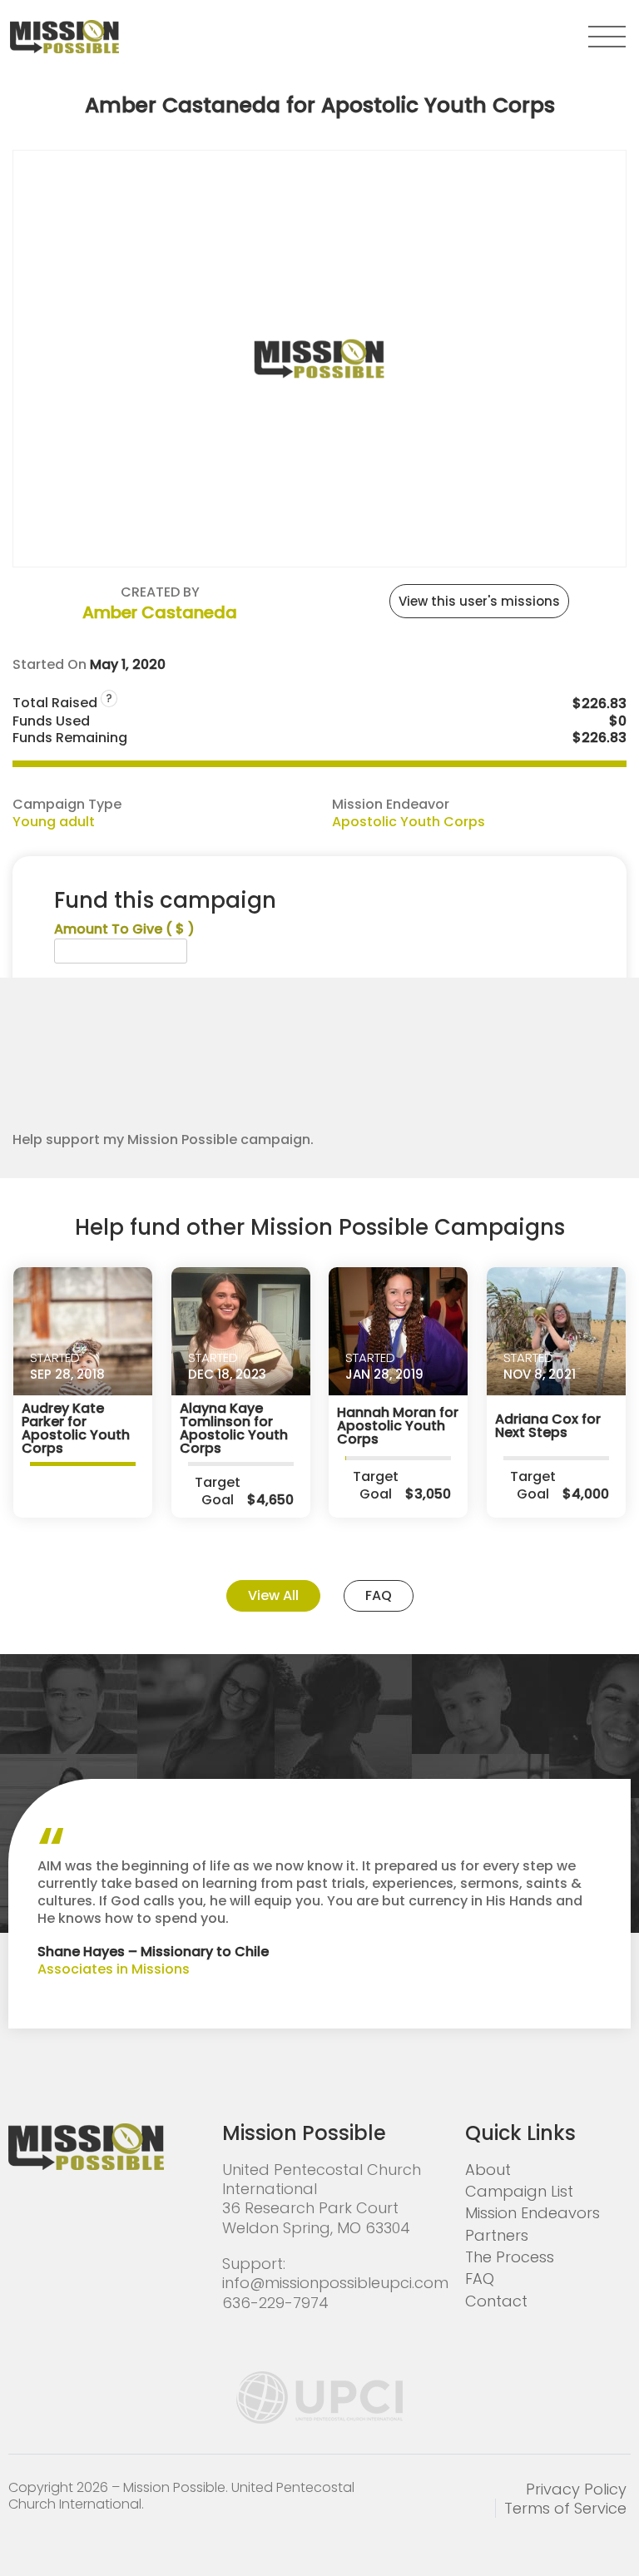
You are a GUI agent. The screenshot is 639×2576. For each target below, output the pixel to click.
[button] (607, 37)
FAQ (379, 1595)
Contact (496, 2301)
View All (273, 1595)
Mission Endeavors (532, 2213)
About (488, 2170)
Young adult (54, 822)
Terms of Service (565, 2508)
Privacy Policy (576, 2489)
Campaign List (519, 2191)
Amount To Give (124, 930)
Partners (497, 2235)
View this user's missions (479, 601)
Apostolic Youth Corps (409, 822)
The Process (510, 2257)
